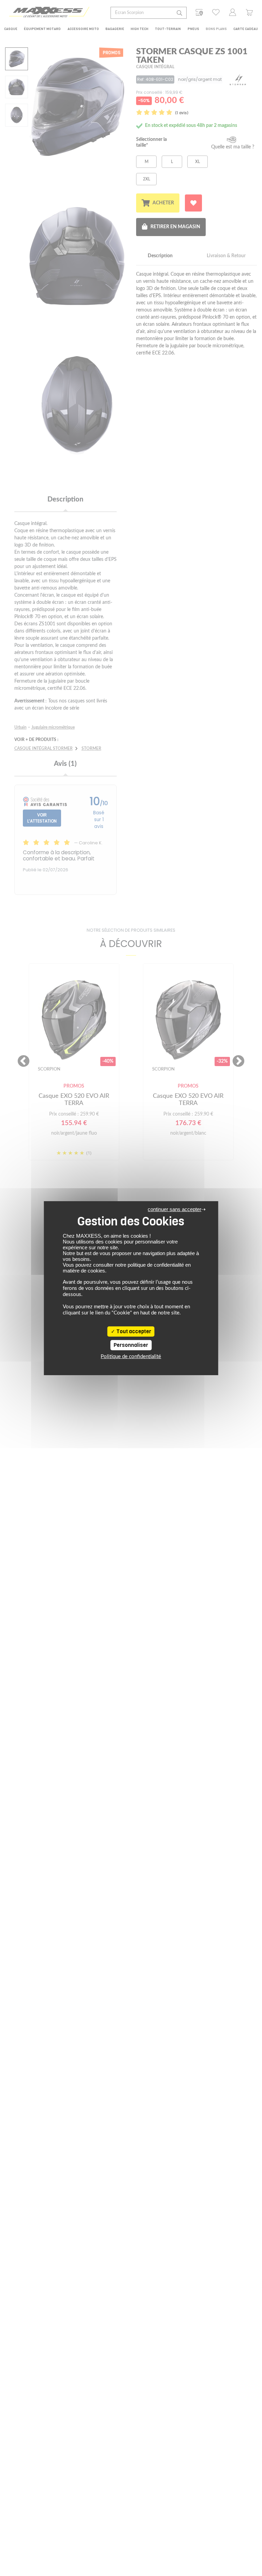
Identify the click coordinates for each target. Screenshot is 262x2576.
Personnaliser (131, 1345)
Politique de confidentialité (131, 1357)
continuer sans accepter (174, 1209)
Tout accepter (133, 1331)
